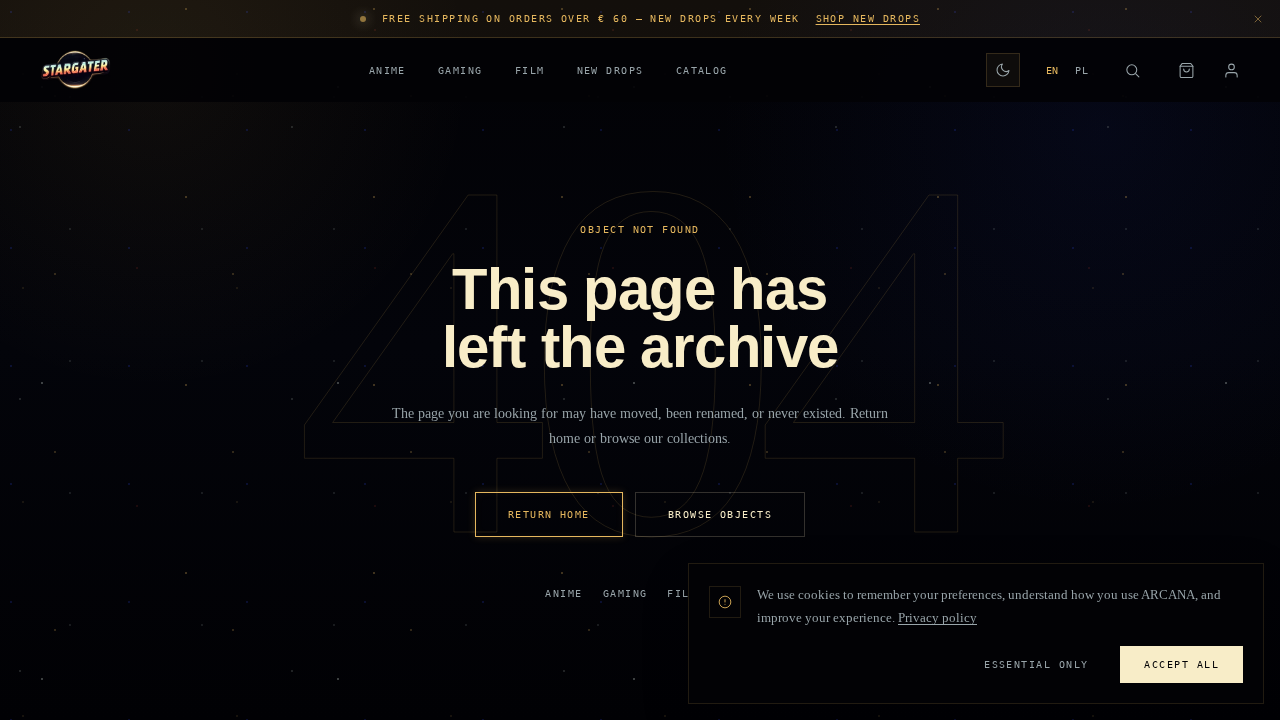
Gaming (460, 70)
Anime (387, 70)
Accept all (1181, 664)
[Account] (1231, 70)
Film (530, 70)
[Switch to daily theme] (1003, 70)
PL (1082, 70)
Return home (549, 514)
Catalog (702, 70)
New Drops (610, 70)
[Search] (1132, 70)
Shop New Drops (868, 18)
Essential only (1036, 664)
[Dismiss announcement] (1258, 19)
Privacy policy (937, 617)
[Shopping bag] (1186, 70)
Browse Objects (720, 514)
